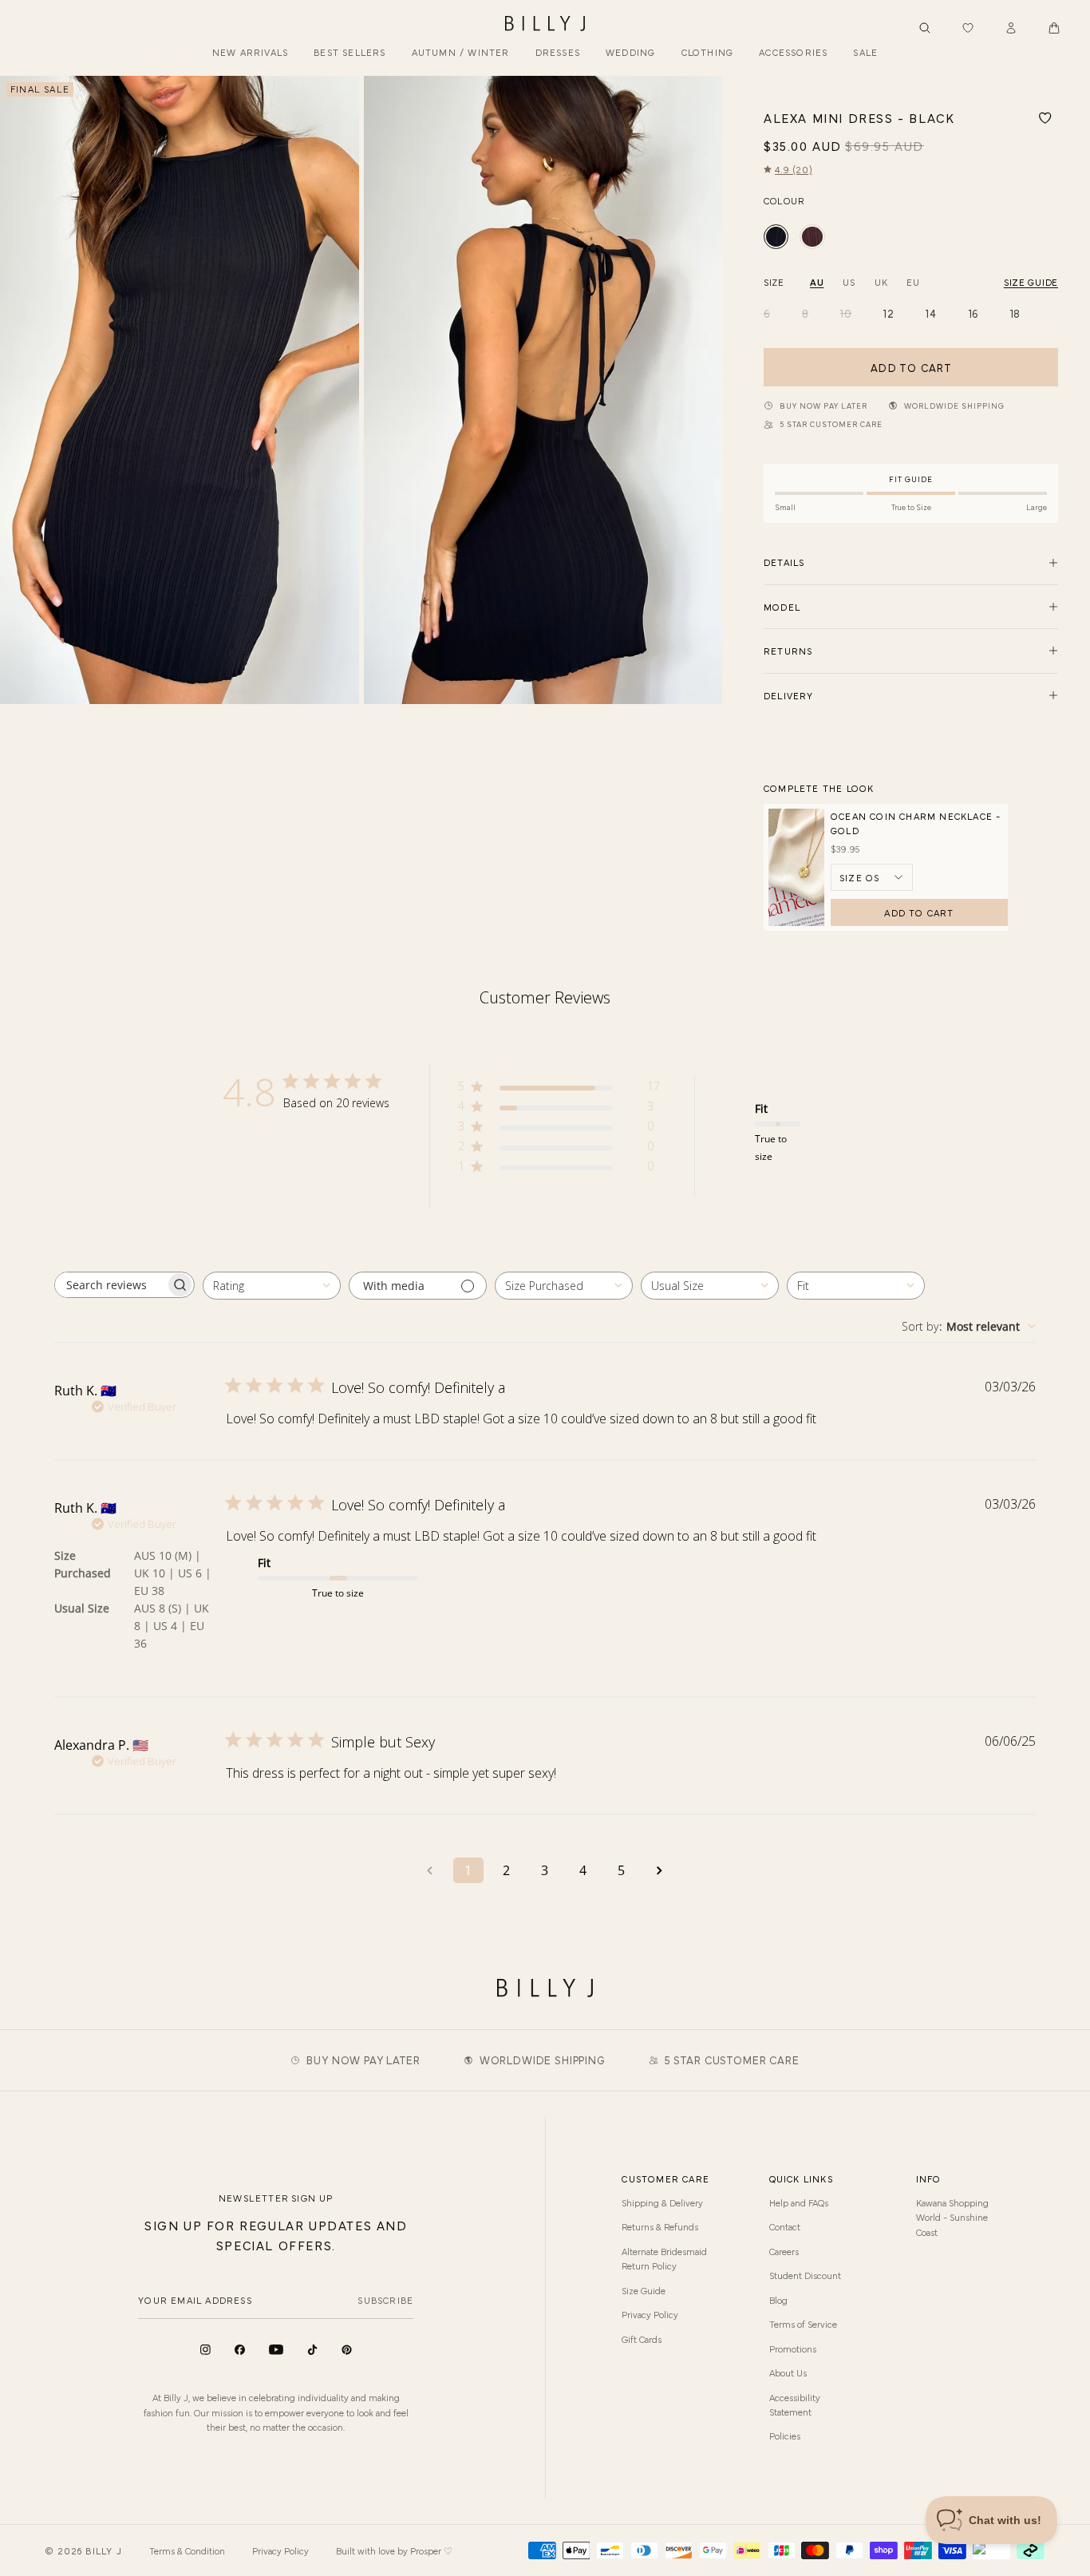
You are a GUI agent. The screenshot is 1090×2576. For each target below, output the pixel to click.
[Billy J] (545, 24)
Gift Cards (642, 2339)
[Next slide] (704, 390)
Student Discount (805, 2275)
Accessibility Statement (795, 2404)
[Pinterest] (347, 2350)
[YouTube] (276, 2350)
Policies (785, 2436)
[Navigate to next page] (660, 1870)
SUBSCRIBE (385, 2300)
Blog (778, 2300)
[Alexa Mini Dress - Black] (776, 237)
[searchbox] (110, 1285)
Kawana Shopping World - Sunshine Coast (952, 2217)
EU (913, 282)
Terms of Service (803, 2324)
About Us (788, 2372)
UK (881, 282)
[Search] (925, 28)
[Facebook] (240, 2350)
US (849, 282)
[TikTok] (312, 2350)
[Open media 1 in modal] (180, 390)
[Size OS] (872, 877)
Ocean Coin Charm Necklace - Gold (916, 823)
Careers (784, 2251)
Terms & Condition (187, 2550)
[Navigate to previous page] (430, 1870)
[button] (1054, 28)
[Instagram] (205, 2350)
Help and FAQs (799, 2202)
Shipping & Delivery (662, 2202)
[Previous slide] (18, 390)
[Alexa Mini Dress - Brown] (812, 237)
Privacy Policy (650, 2314)
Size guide (1031, 282)
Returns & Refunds (660, 2226)
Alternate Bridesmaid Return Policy (664, 2258)
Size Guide (644, 2290)
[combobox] (272, 1286)
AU (817, 282)
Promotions (793, 2348)
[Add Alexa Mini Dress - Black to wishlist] (1045, 118)
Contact (785, 2226)
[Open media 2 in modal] (543, 390)
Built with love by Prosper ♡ (394, 2550)
